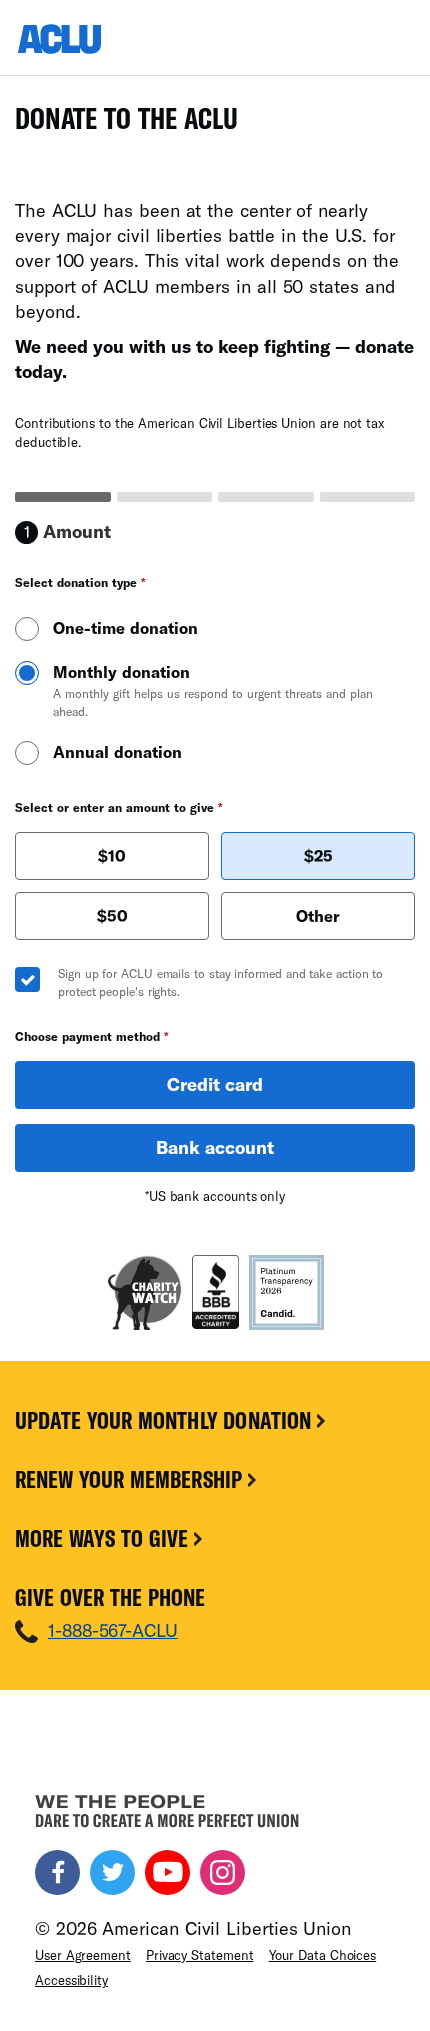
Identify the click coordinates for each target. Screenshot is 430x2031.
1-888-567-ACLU (113, 1630)
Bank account (215, 1147)
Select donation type (80, 582)
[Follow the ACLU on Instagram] (222, 1872)
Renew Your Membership (131, 1479)
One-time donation (125, 627)
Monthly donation (213, 690)
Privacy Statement (200, 1955)
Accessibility (71, 1980)
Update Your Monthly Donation (166, 1420)
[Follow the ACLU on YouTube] (167, 1872)
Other (318, 915)
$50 (112, 915)
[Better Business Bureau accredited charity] (215, 1292)
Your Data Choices (323, 1955)
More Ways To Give (104, 1538)
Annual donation (117, 751)
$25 (318, 855)
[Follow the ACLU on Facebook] (57, 1872)
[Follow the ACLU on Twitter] (112, 1872)
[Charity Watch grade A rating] (144, 1292)
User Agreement (83, 1955)
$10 (112, 855)
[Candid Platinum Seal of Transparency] (286, 1292)
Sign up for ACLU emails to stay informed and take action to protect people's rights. (220, 982)
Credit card (215, 1084)
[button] (112, 856)
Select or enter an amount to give (119, 807)
